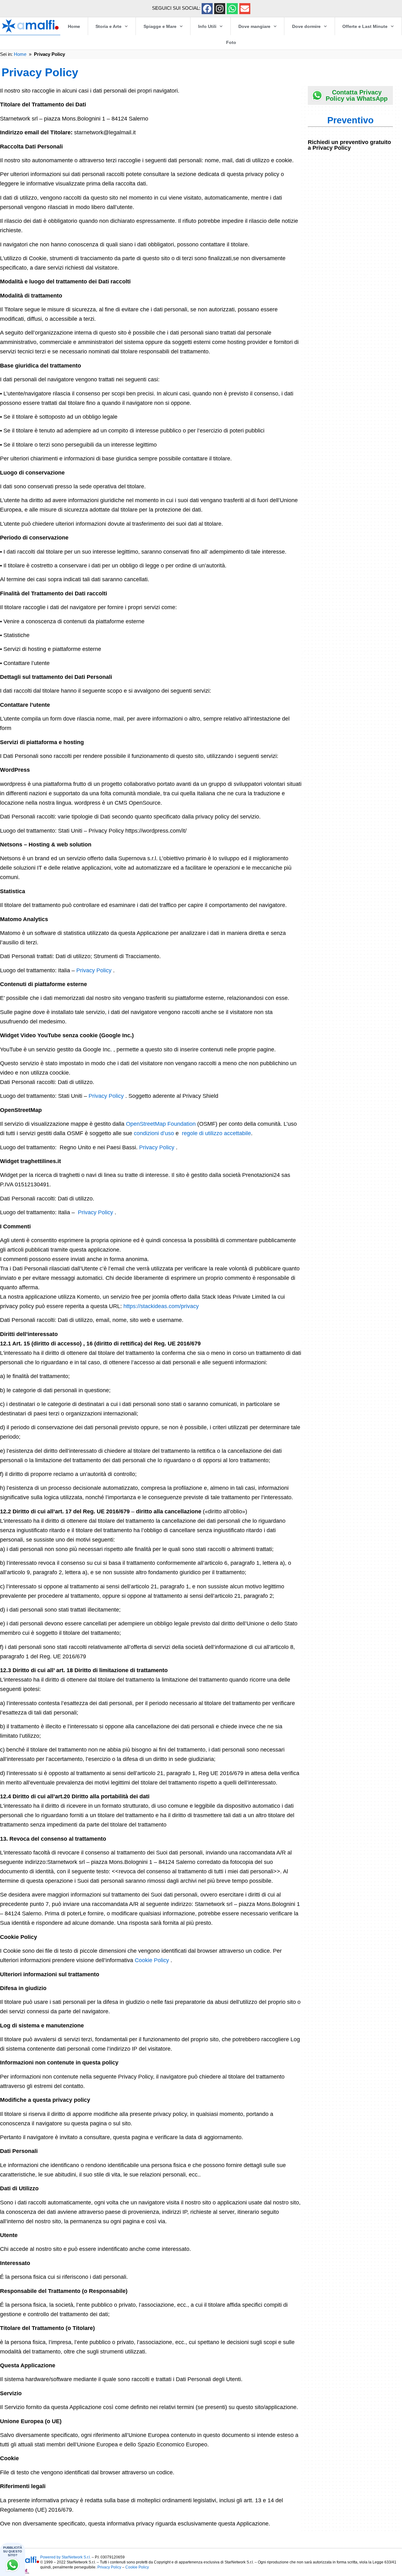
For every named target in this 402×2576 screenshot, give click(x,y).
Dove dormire (306, 26)
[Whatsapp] (232, 9)
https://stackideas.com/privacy (161, 1306)
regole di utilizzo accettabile (216, 1133)
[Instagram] (220, 9)
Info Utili (207, 26)
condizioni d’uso (154, 1133)
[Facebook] (207, 9)
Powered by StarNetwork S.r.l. (65, 2557)
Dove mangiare (254, 26)
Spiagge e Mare (160, 26)
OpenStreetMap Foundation (161, 1124)
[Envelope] (245, 9)
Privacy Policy (95, 970)
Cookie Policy (153, 1960)
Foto (231, 42)
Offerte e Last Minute (365, 26)
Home (74, 26)
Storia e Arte (109, 26)
